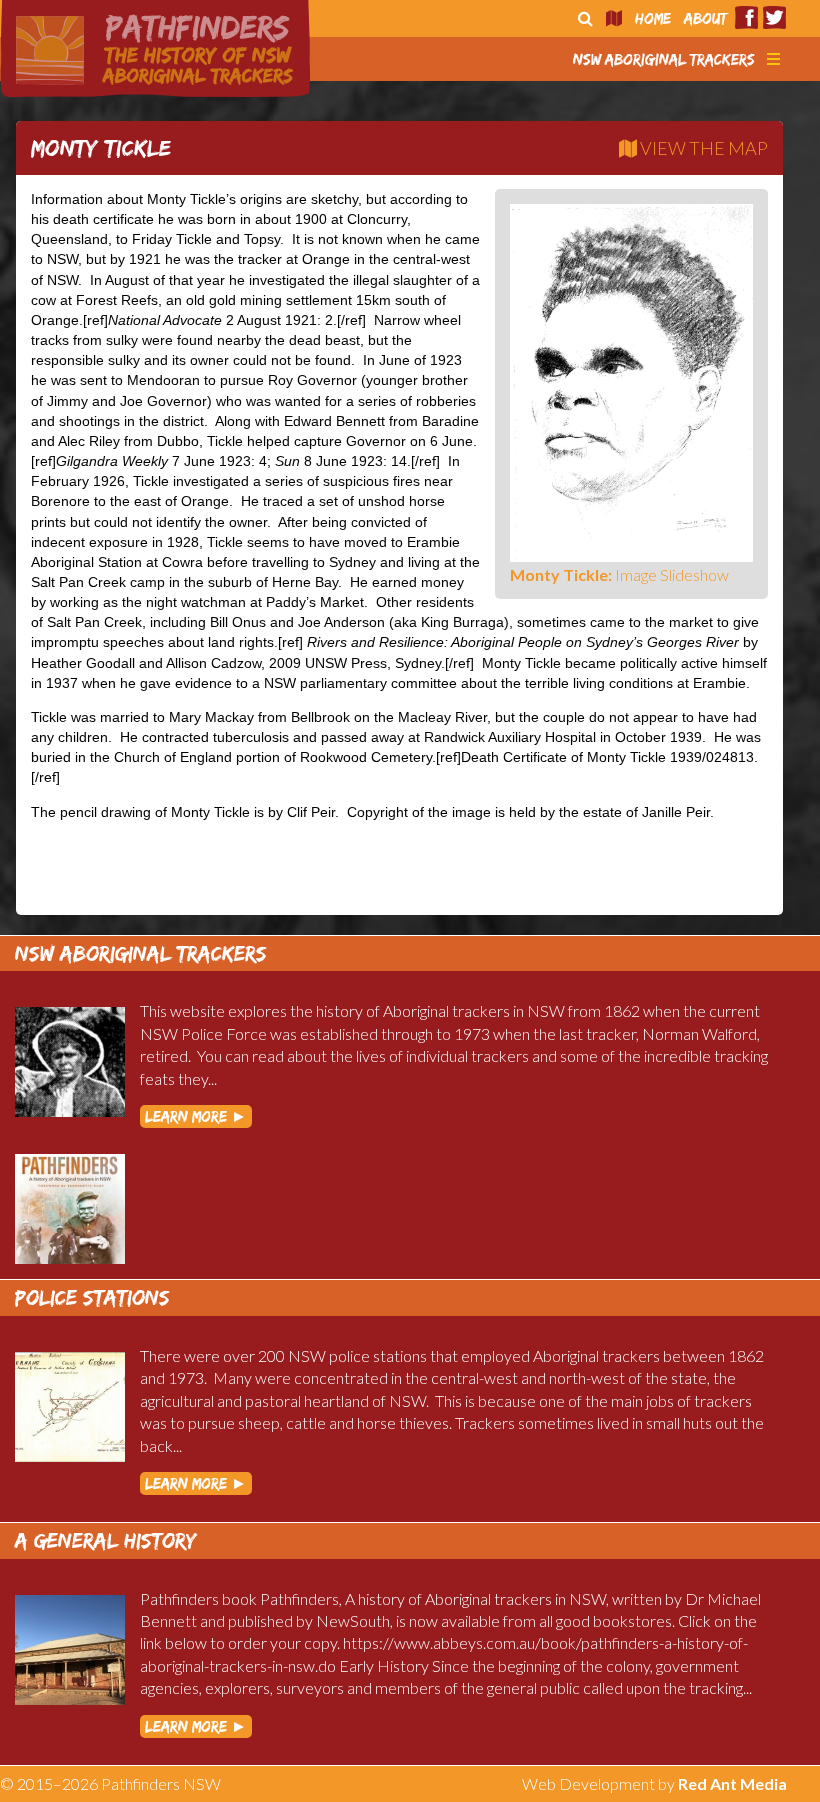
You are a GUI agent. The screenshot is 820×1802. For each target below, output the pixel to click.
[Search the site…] (585, 18)
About (705, 18)
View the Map (702, 148)
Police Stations (92, 1297)
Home (653, 18)
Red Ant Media (732, 1783)
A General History (106, 1540)
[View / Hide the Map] (614, 18)
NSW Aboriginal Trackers (664, 59)
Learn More (196, 1116)
